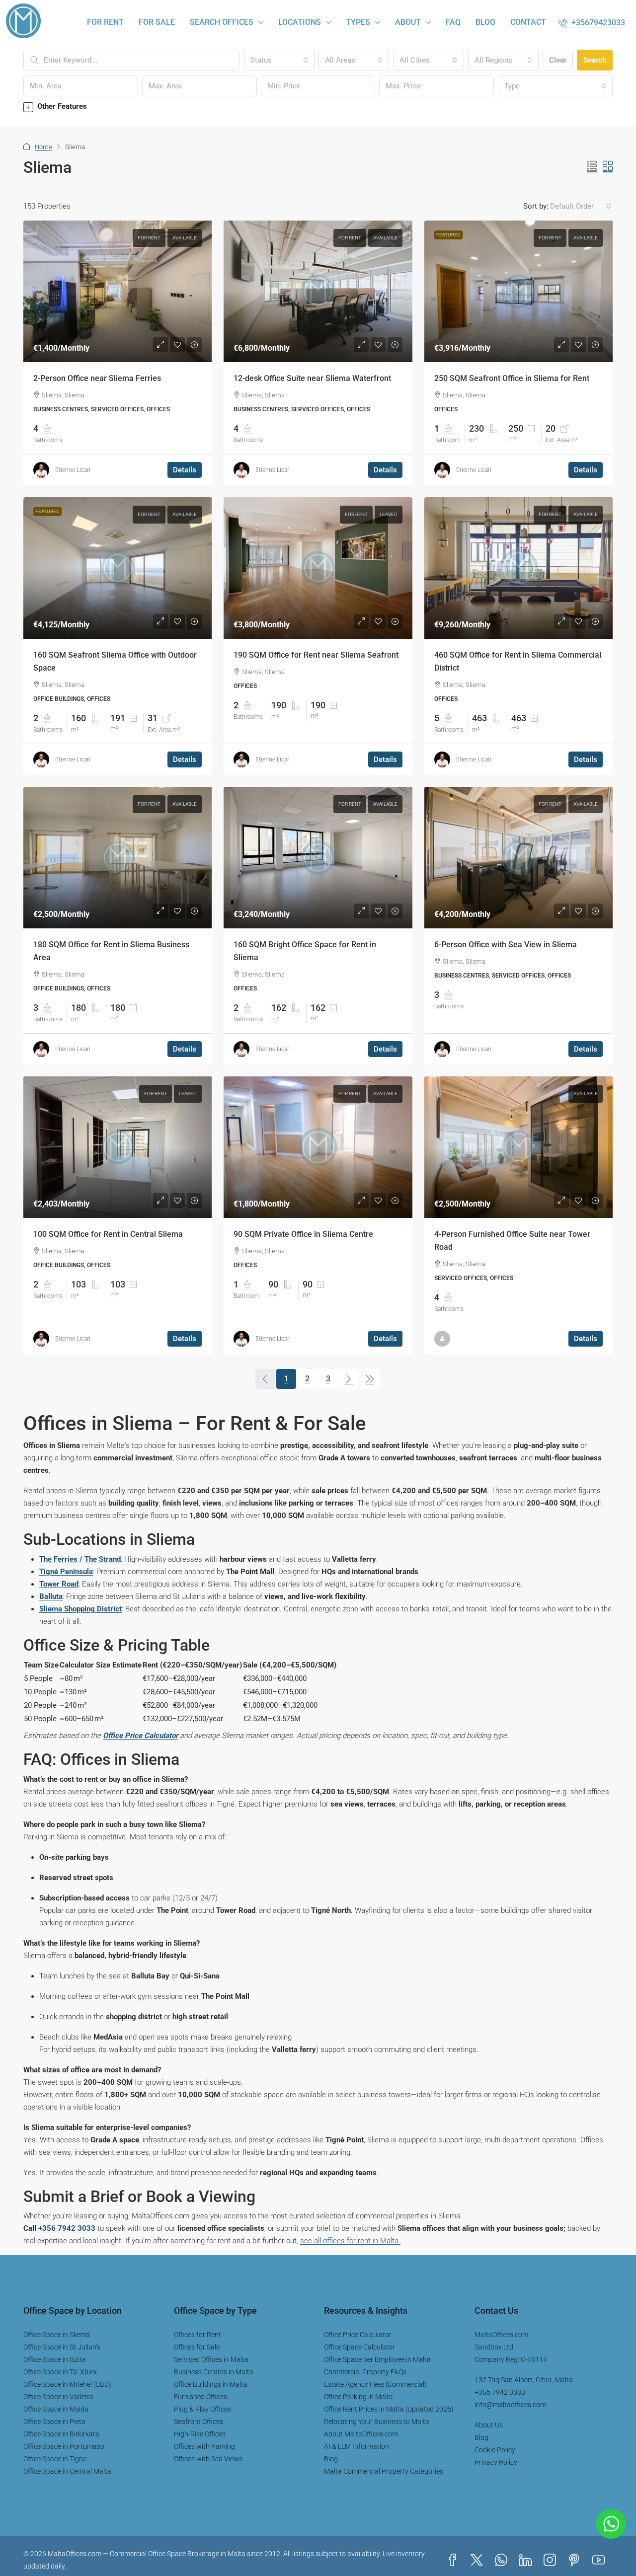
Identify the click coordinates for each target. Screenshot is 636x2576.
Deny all (373, 1314)
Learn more (231, 1286)
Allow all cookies (263, 1314)
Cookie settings (318, 1343)
